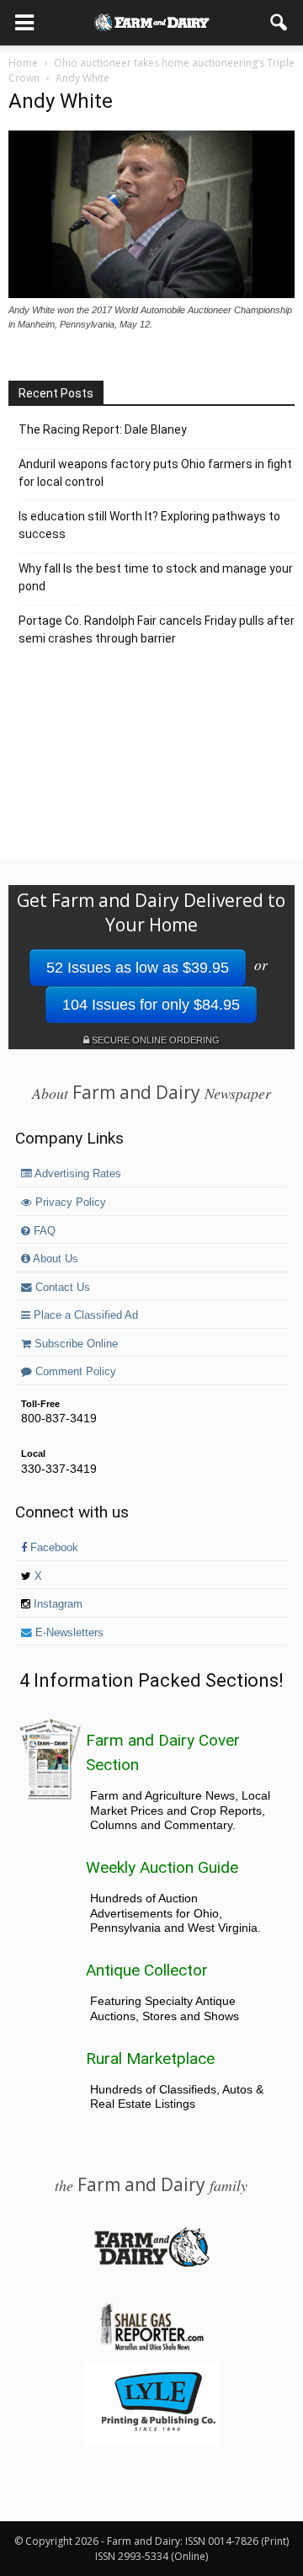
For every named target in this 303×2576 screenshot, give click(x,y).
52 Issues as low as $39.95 (138, 968)
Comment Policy (74, 1372)
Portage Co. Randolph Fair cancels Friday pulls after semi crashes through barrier (157, 629)
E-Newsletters (68, 1633)
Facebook (53, 1548)
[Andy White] (151, 294)
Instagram (56, 1604)
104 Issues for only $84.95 (151, 1005)
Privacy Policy (69, 1203)
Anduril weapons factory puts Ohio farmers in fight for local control (155, 473)
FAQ (43, 1231)
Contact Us (61, 1288)
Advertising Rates (77, 1174)
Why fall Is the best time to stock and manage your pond (156, 577)
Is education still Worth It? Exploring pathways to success (149, 525)
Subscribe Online (74, 1344)
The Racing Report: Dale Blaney (103, 429)
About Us (54, 1259)
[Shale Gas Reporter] (151, 2348)
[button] (279, 23)
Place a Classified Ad (84, 1315)
